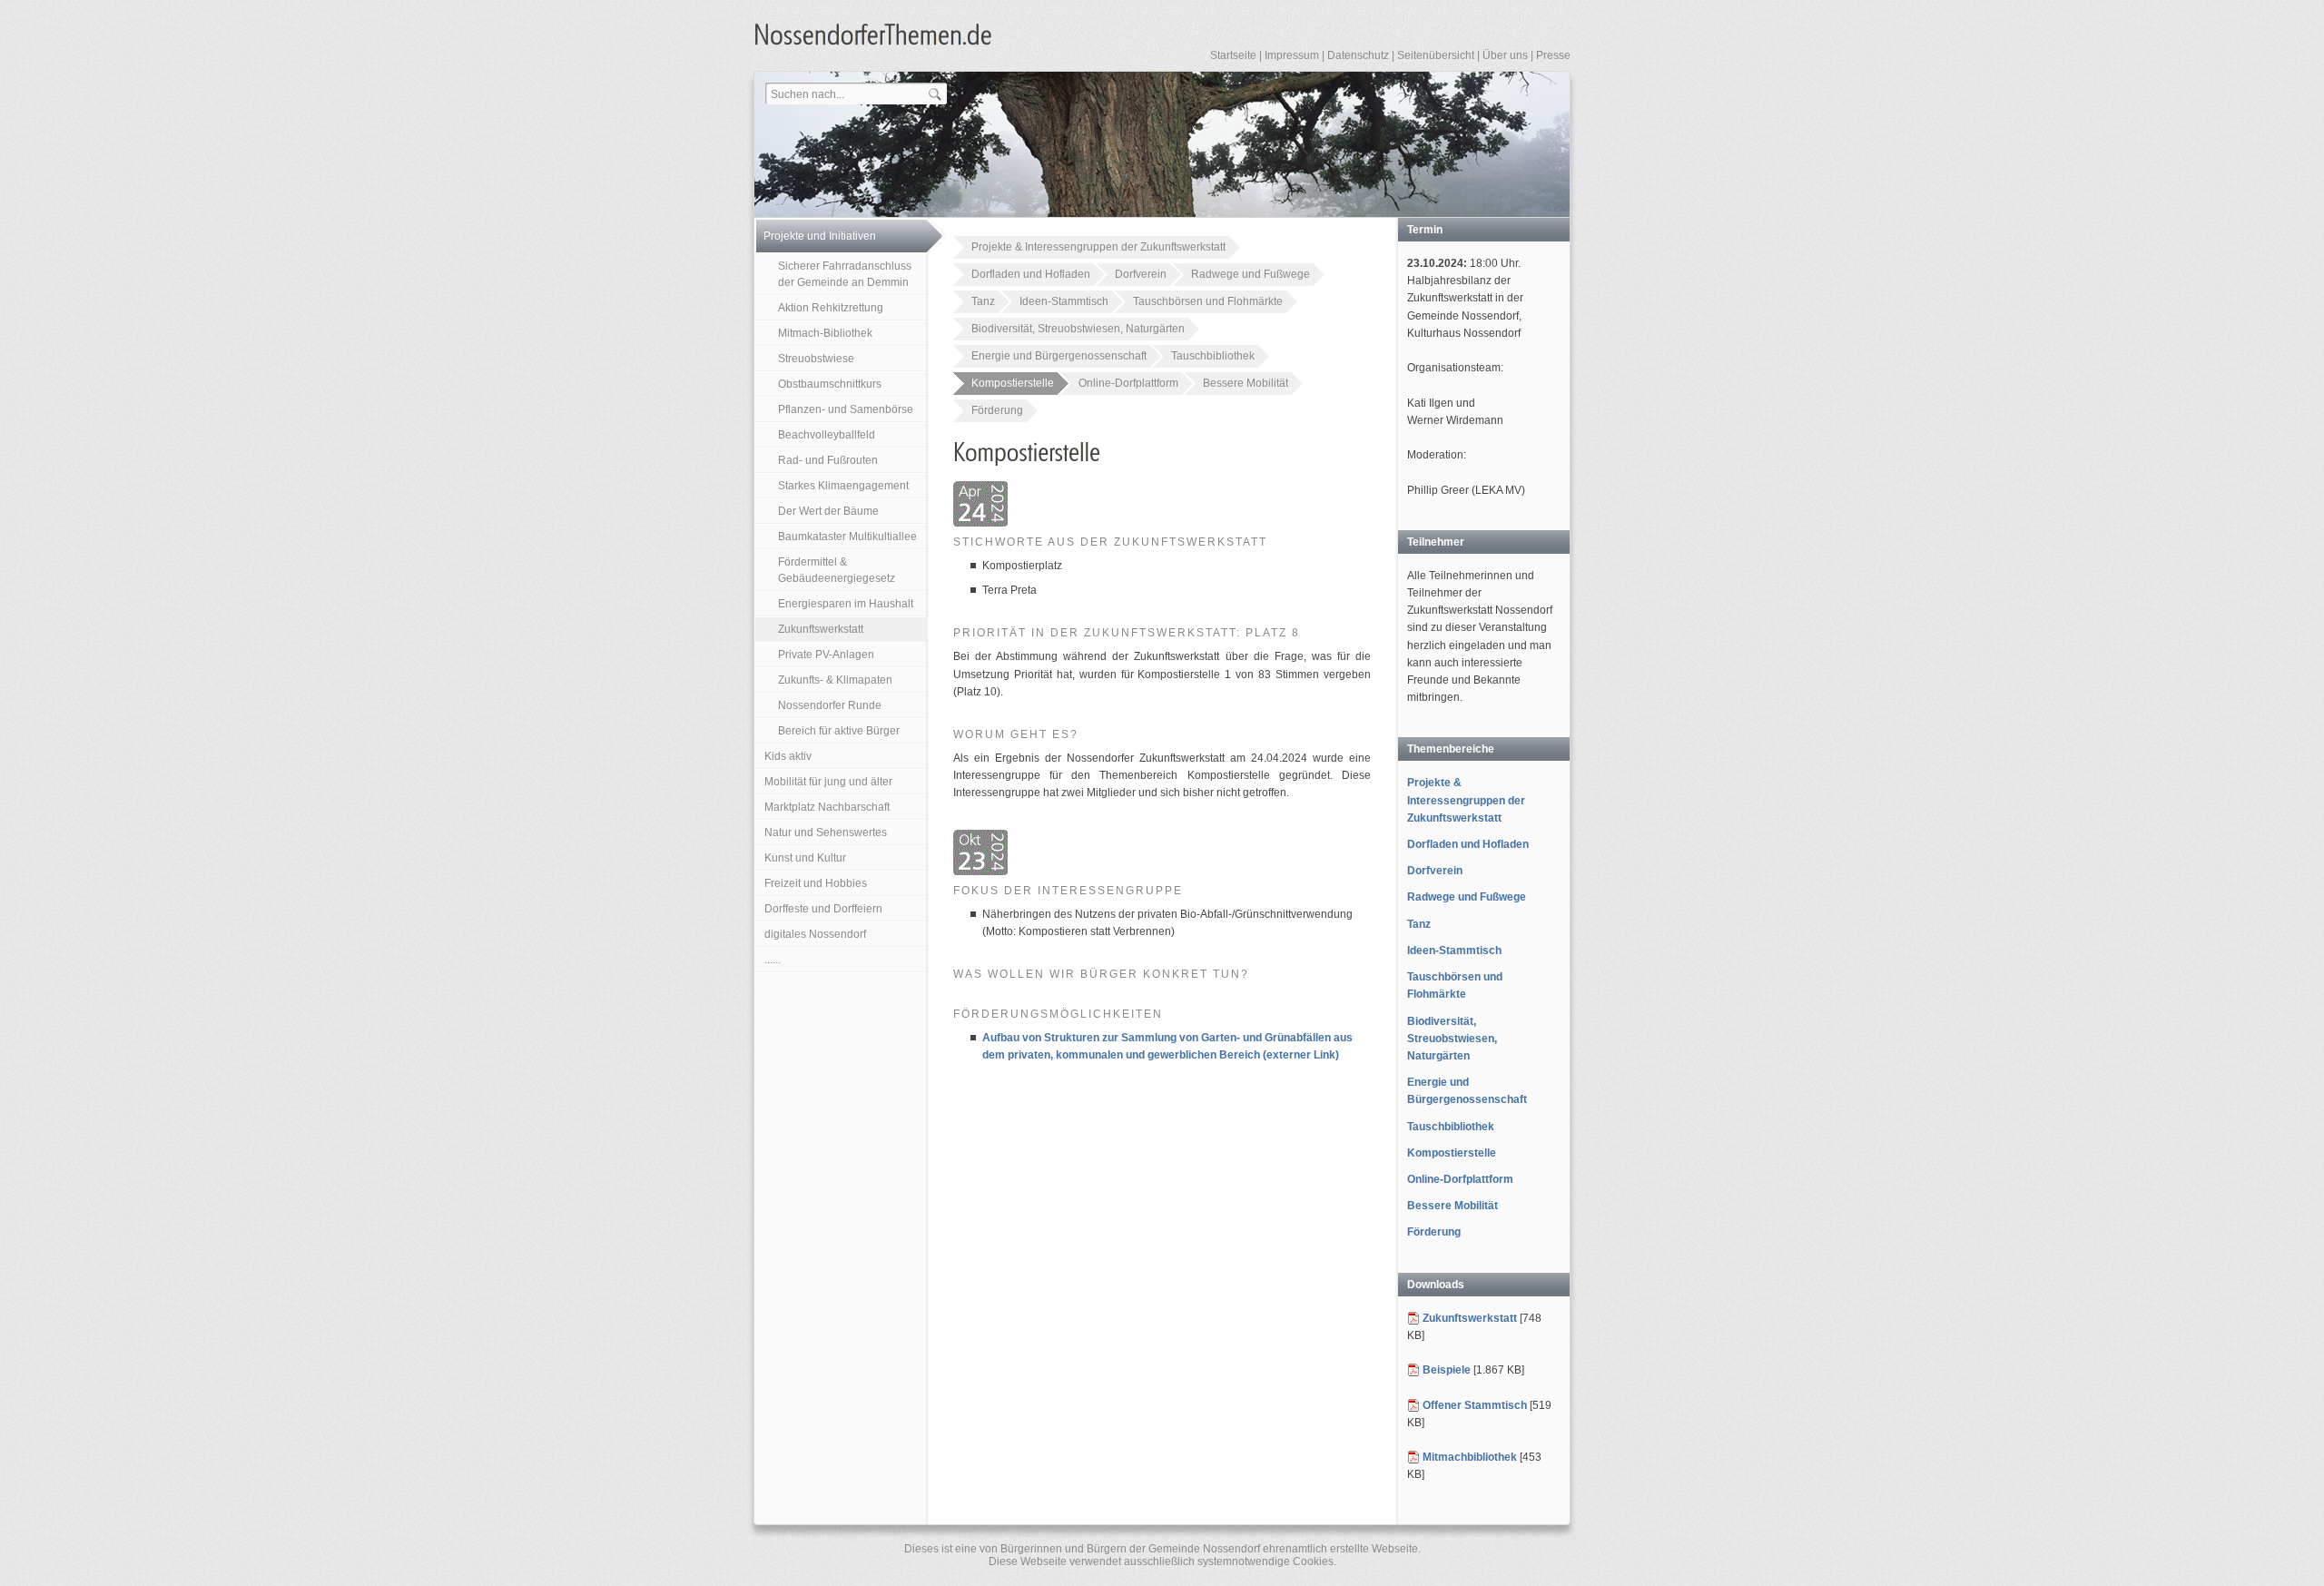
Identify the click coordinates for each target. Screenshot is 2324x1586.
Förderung (997, 410)
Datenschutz (1358, 55)
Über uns (1505, 55)
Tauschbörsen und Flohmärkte (1208, 301)
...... (773, 960)
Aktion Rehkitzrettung (831, 308)
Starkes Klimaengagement (843, 486)
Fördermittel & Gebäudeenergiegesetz (837, 570)
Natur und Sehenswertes (826, 832)
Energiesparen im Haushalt (846, 604)
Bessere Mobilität (1246, 383)
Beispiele (1447, 1370)
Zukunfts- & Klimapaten (835, 680)
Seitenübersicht (1436, 55)
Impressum (1292, 55)
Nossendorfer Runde (830, 705)
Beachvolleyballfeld (827, 435)
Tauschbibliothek (1213, 356)
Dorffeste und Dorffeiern (823, 909)
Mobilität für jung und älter (828, 782)
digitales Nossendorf (815, 934)
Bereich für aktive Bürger (839, 731)
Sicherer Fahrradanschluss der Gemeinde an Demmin (845, 274)
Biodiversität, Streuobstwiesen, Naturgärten (1078, 329)
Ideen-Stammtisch (1064, 301)
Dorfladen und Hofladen (1031, 274)
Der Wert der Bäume (828, 511)
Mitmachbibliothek (1470, 1457)
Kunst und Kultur (805, 858)
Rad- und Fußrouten (828, 460)
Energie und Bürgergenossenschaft (1059, 356)
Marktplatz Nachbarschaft (827, 807)
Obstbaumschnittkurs (830, 384)
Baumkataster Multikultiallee (847, 537)
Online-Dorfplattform (1128, 383)
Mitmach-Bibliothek (825, 333)
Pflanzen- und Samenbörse (846, 409)
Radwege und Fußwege (1251, 274)
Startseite (1233, 55)
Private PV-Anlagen (826, 655)
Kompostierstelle (1013, 383)
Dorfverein (1141, 274)
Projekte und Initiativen (820, 236)
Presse (1553, 55)
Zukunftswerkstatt (821, 629)
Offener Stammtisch (1475, 1405)
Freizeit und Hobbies (816, 883)
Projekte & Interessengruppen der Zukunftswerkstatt (1098, 247)
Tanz (983, 301)
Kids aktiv (788, 756)
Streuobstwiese (816, 359)
